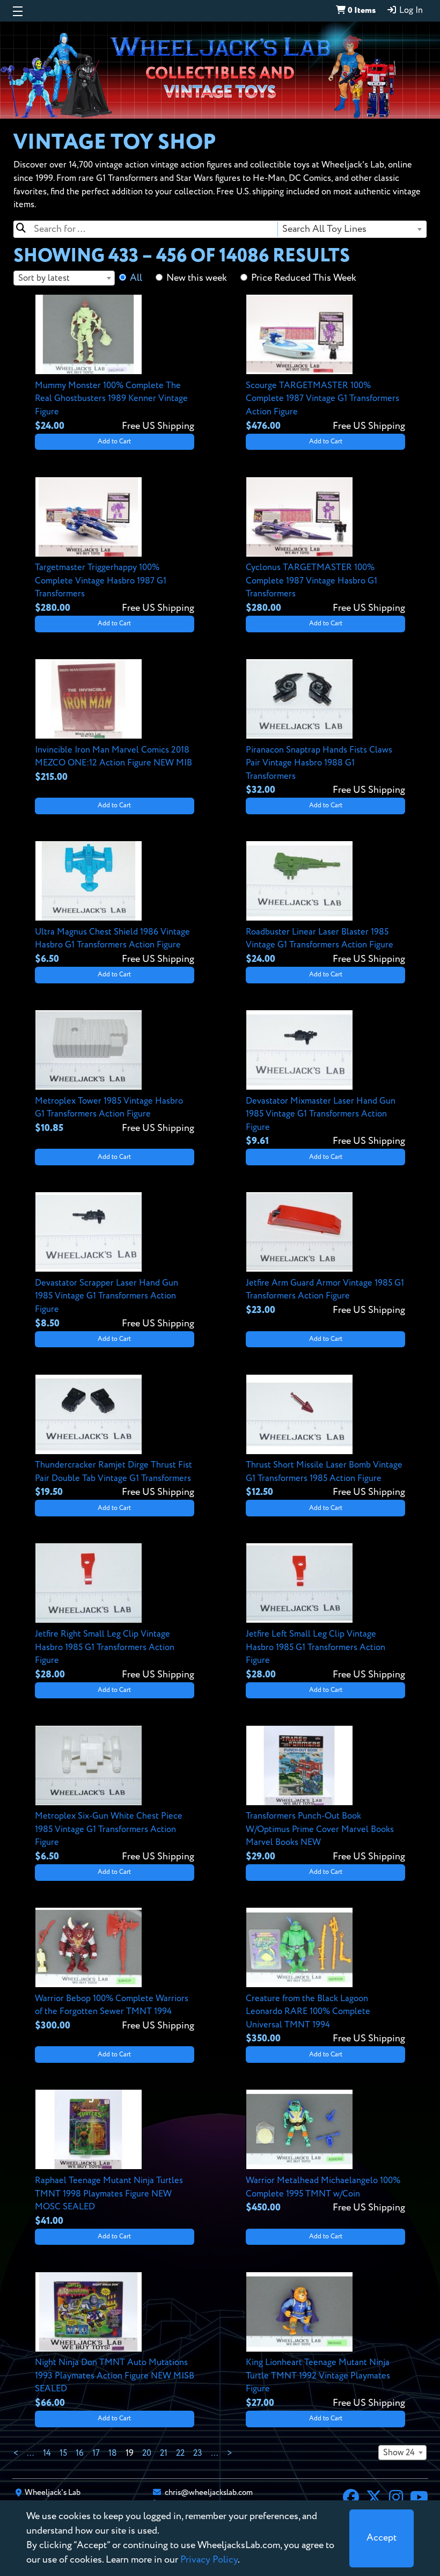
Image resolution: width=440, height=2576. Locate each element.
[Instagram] (396, 2499)
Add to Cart (114, 442)
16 (80, 2454)
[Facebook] (351, 2499)
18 (113, 2454)
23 (198, 2454)
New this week (197, 278)
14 (47, 2454)
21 (164, 2454)
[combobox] (351, 229)
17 (96, 2454)
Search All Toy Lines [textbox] (324, 229)
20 (147, 2454)
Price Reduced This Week (304, 278)
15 (63, 2454)
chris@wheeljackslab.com (209, 2493)
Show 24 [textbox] (399, 2453)
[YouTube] (419, 2499)
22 (180, 2454)
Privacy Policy (209, 2560)
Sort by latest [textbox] (44, 278)
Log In (410, 11)
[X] (374, 2499)
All (136, 278)
